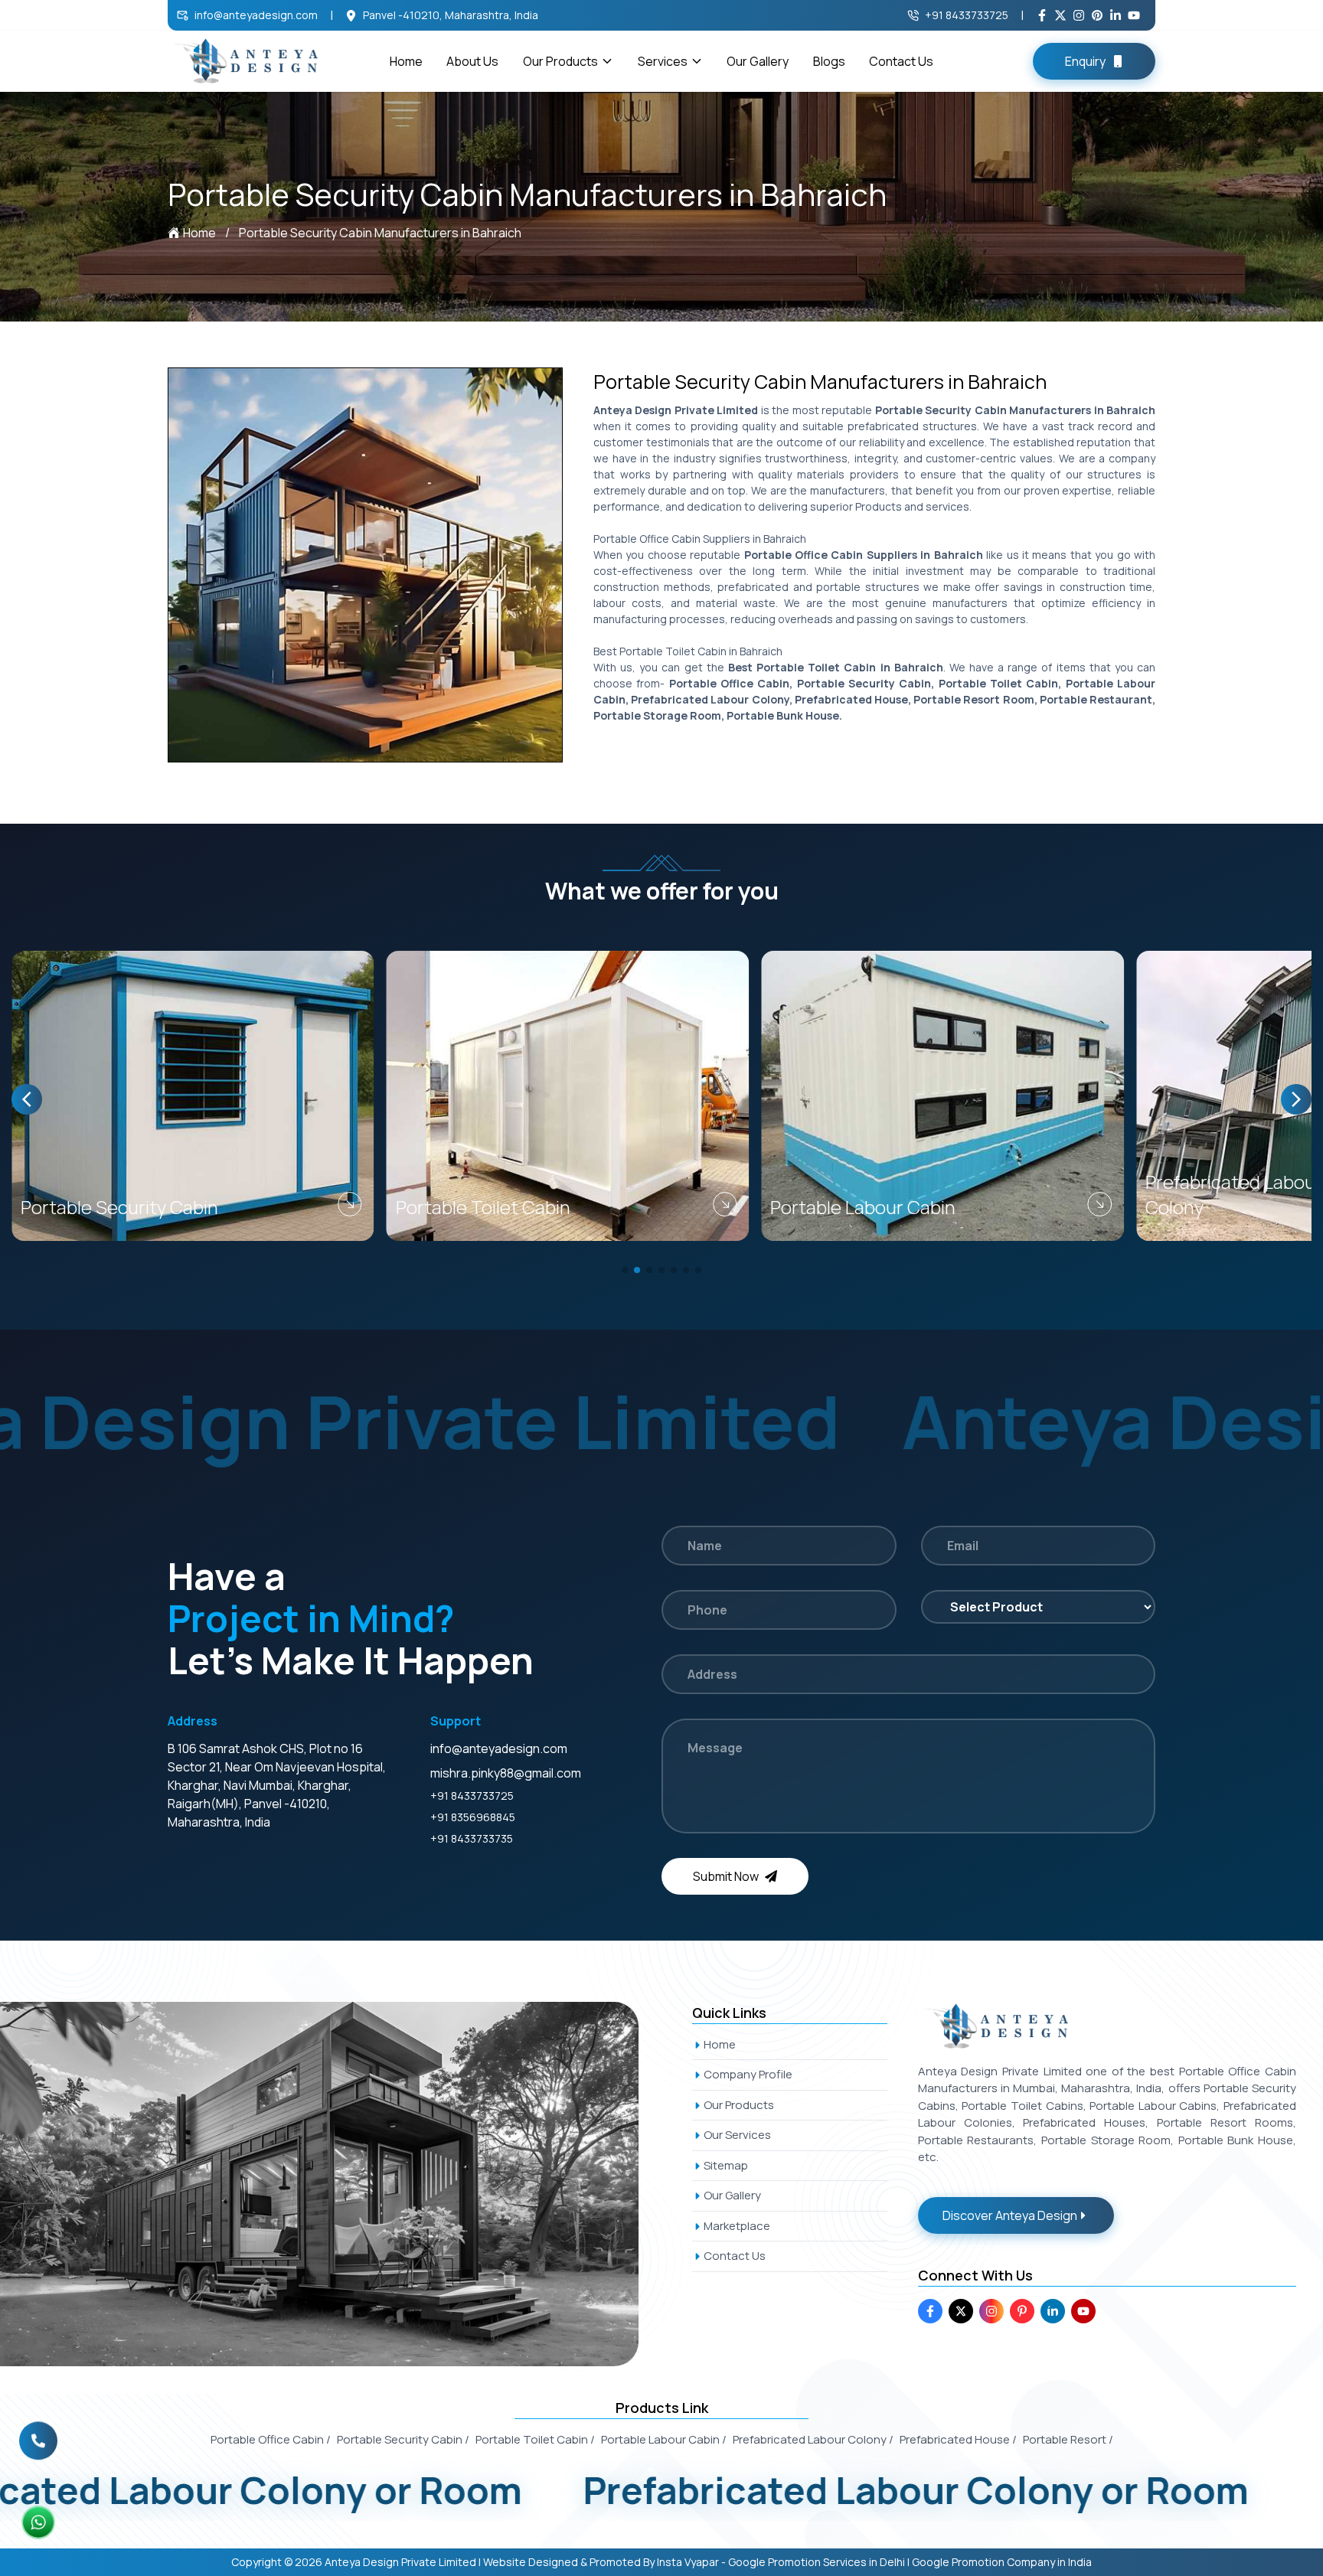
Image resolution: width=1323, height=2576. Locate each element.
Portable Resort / (1068, 2439)
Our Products (560, 61)
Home (406, 61)
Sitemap (726, 2165)
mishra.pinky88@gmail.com (506, 1773)
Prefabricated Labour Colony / (813, 2439)
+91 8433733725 (967, 15)
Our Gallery (758, 61)
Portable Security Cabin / (403, 2439)
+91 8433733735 (472, 1838)
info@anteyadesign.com (256, 15)
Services (663, 61)
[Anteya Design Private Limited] (336, 2184)
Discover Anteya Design (1010, 2215)
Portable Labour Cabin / (664, 2439)
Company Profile (748, 2074)
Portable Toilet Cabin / (535, 2439)
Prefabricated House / (958, 2439)
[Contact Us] (38, 2431)
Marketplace (737, 2226)
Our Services (737, 2135)
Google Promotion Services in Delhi (817, 2562)
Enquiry (1085, 61)
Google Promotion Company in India (1002, 2562)
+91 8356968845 (473, 1817)
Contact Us (901, 61)
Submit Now (726, 1876)
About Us (472, 61)
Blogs (829, 61)
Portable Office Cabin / (271, 2439)
